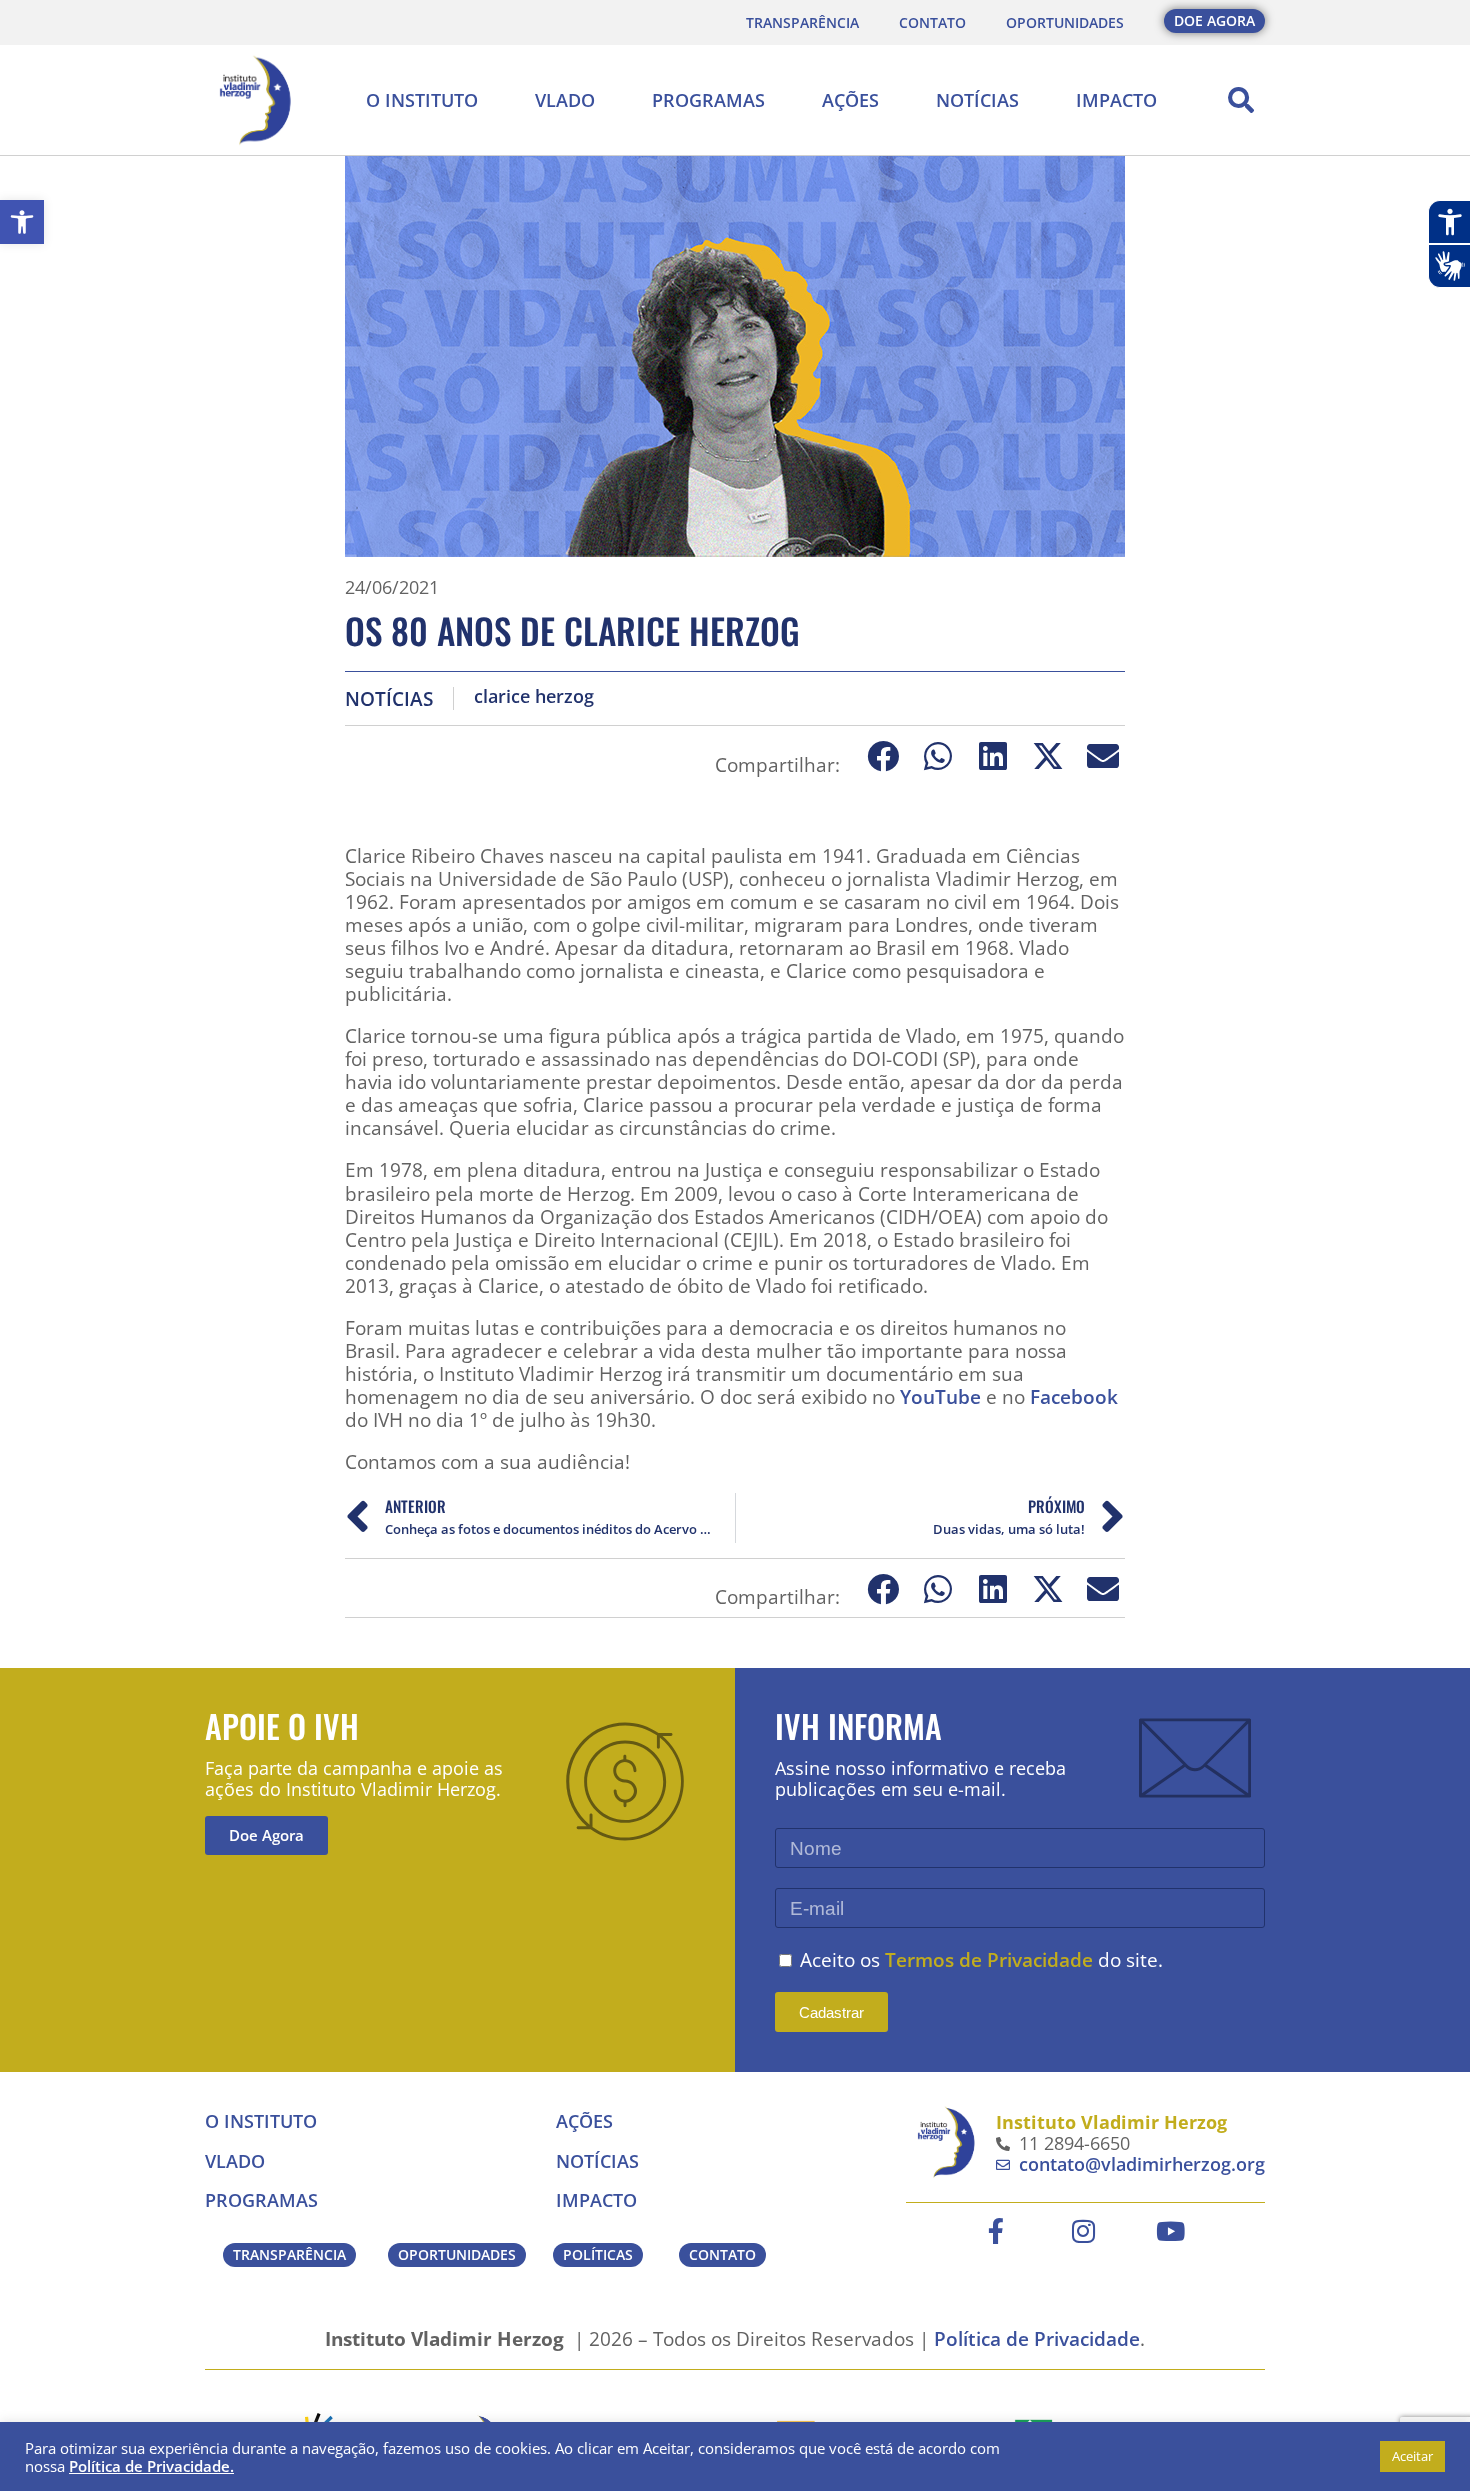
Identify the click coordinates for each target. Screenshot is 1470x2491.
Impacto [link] (1116, 100)
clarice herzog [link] (534, 696)
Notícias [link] (977, 100)
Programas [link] (708, 100)
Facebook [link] (1074, 1396)
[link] (22, 222)
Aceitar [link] (1412, 2456)
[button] (1241, 100)
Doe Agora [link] (266, 1835)
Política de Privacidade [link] (1037, 2338)
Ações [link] (850, 100)
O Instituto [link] (422, 100)
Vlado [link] (565, 100)
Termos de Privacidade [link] (989, 1959)
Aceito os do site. (981, 1959)
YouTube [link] (940, 1396)
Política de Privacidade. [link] (151, 2466)
